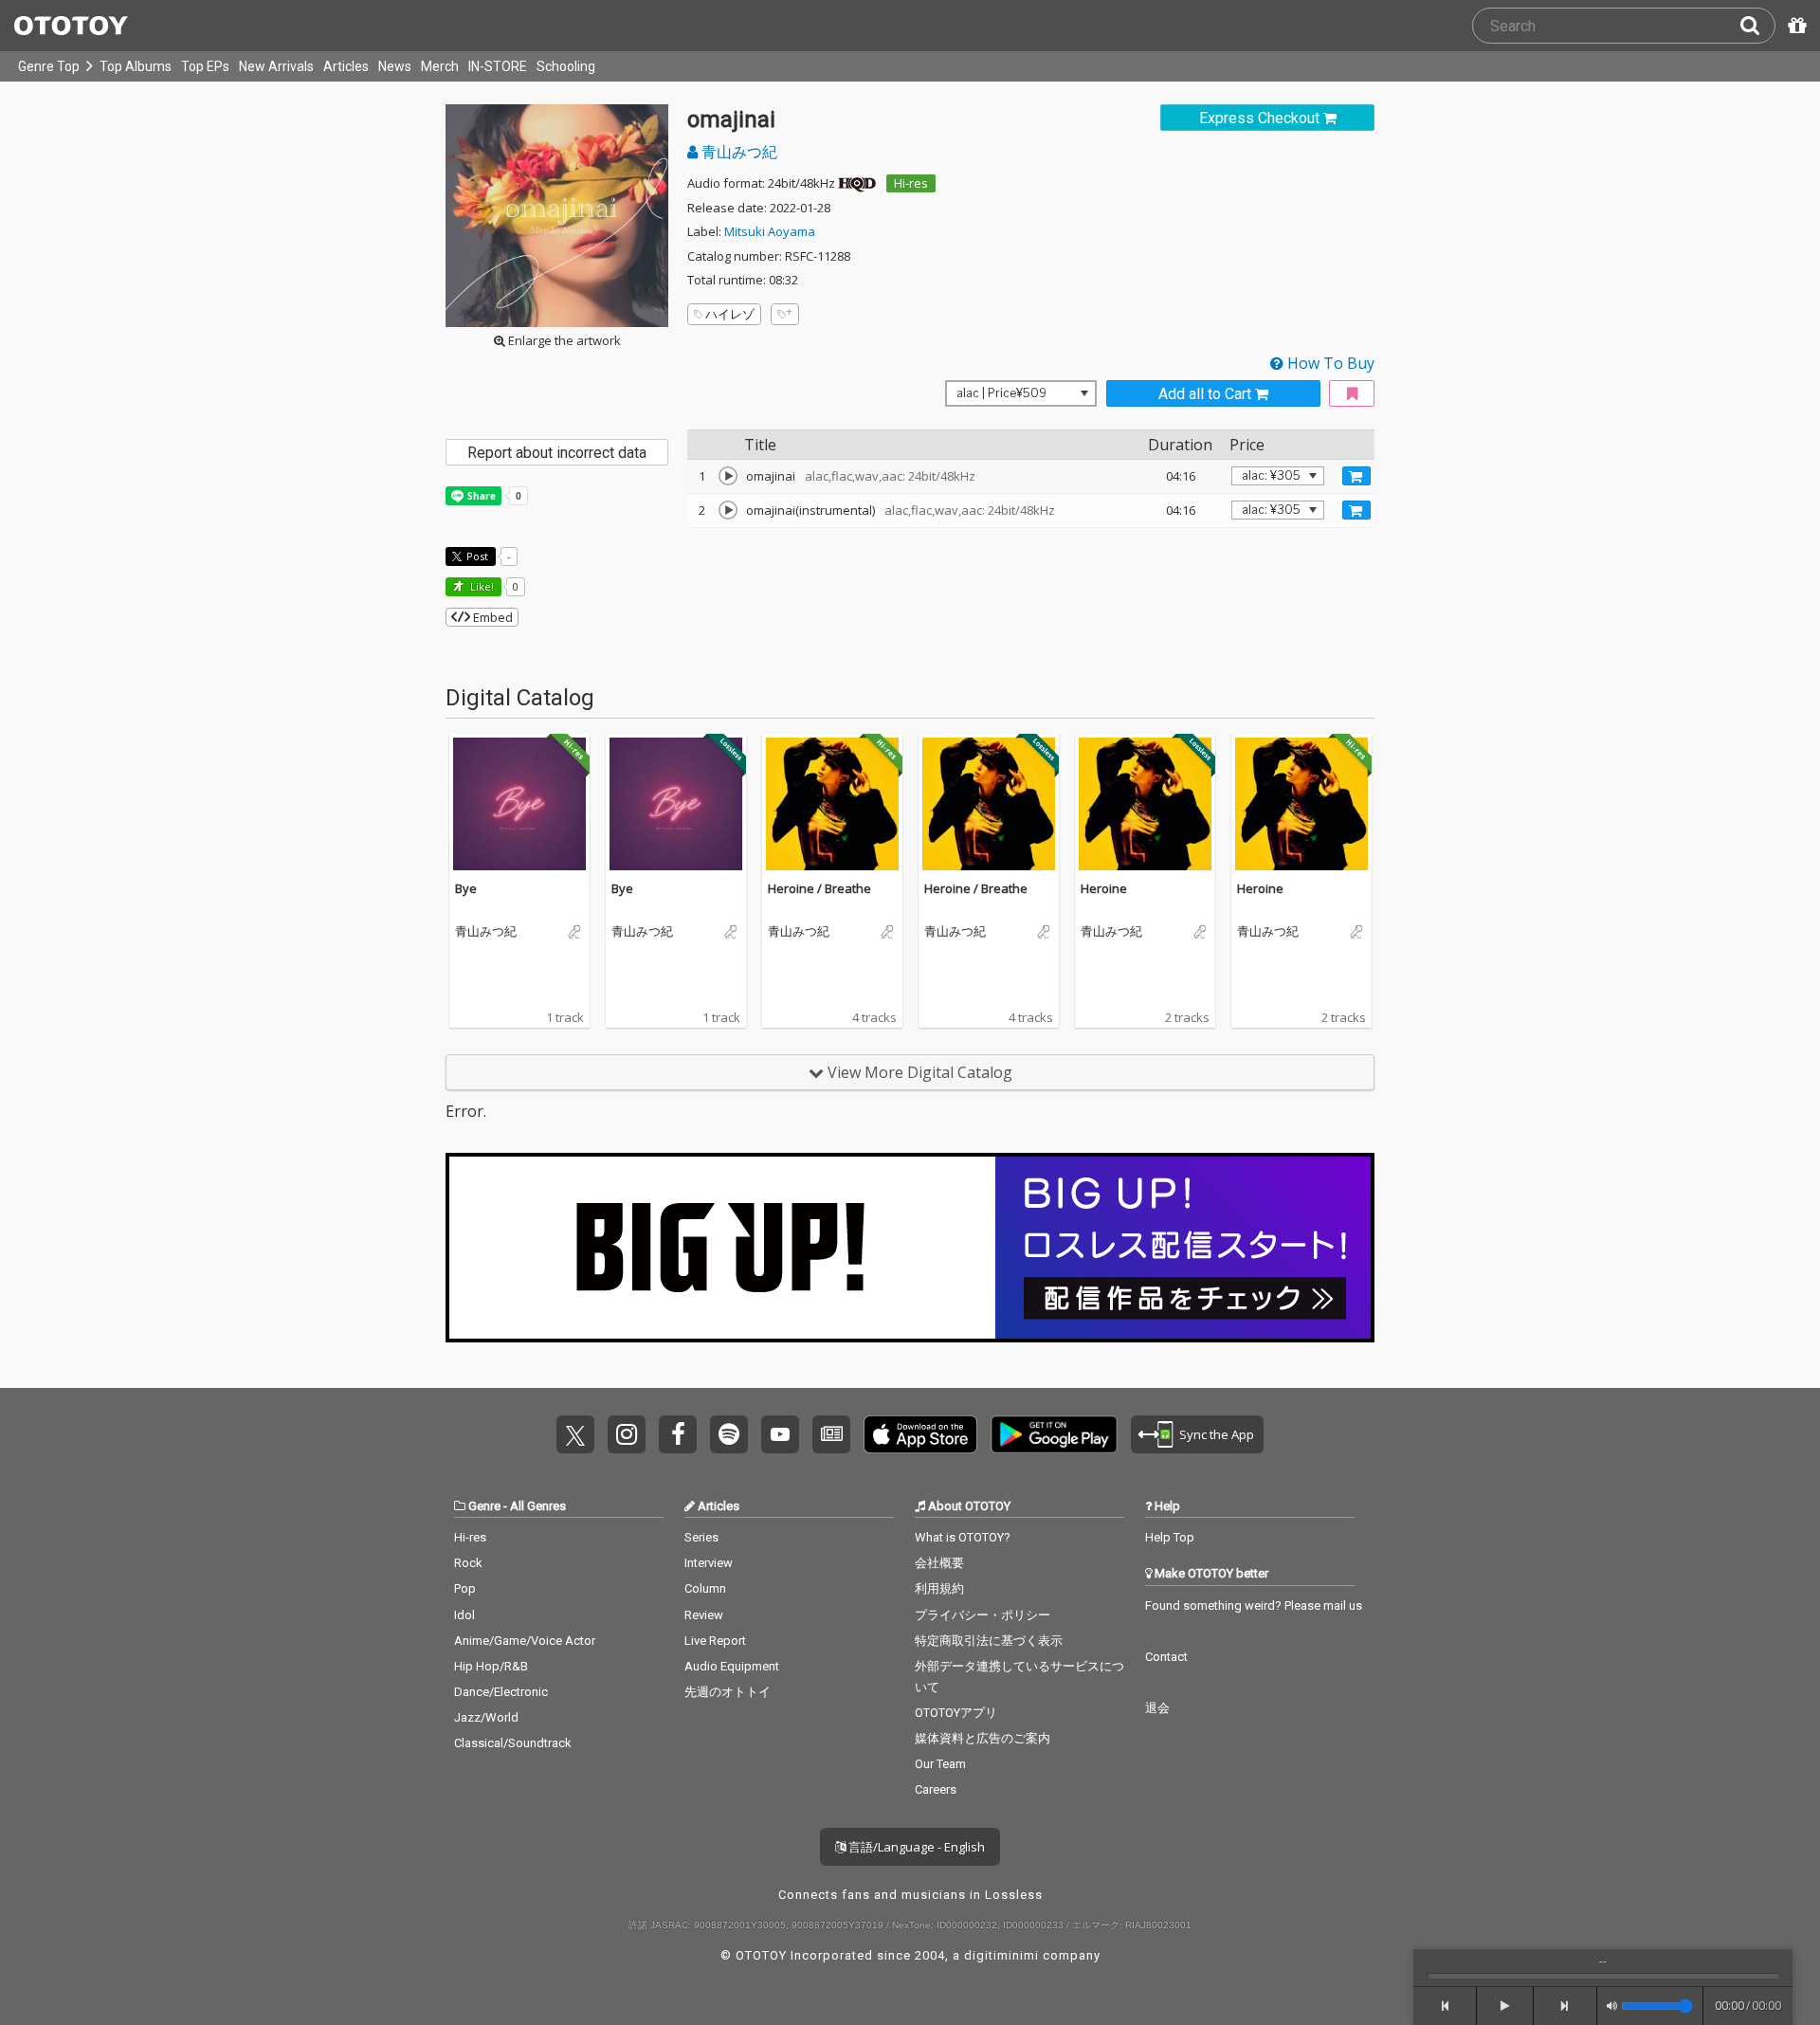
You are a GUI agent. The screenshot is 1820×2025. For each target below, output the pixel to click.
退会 (1157, 1708)
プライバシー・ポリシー (983, 1615)
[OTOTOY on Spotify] (729, 1434)
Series (701, 1537)
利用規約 (939, 1588)
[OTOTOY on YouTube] (780, 1434)
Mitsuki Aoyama (770, 231)
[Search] (1757, 26)
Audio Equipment (732, 1666)
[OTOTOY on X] (575, 1434)
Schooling (566, 66)
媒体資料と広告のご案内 (983, 1738)
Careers (936, 1789)
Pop (465, 1588)
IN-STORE (498, 66)
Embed (491, 617)
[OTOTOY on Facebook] (678, 1434)
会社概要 (939, 1563)
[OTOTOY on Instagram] (627, 1434)
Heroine (1104, 888)
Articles (346, 66)
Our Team (940, 1764)
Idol (464, 1615)
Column (705, 1588)
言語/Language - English (915, 1847)
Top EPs (205, 66)
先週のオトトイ (728, 1692)
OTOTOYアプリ (956, 1713)
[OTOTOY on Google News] (831, 1434)
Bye (466, 888)
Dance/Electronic (501, 1692)
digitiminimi (1001, 1955)
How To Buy (1329, 363)
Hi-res (911, 183)
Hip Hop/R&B (491, 1666)
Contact (1166, 1657)
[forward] (1565, 2006)
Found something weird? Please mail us (1254, 1605)
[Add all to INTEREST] (1352, 394)
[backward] (1445, 2006)
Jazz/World (486, 1717)
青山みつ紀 (737, 152)
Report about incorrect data (557, 453)
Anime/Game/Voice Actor (525, 1641)
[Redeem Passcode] (1794, 26)
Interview (709, 1563)
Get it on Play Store (1054, 1434)
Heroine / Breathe (819, 888)
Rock (468, 1563)
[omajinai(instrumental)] (728, 510)
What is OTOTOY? (963, 1537)
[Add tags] (785, 314)
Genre (484, 1506)
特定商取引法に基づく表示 (989, 1641)
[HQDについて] (857, 183)
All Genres (538, 1506)
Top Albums (136, 66)
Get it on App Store (920, 1434)
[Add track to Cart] (1356, 476)
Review (704, 1615)
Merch (440, 66)
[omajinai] (728, 476)
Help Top (1170, 1537)
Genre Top (49, 66)
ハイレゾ (730, 314)
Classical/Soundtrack (513, 1743)
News (395, 66)
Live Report (715, 1641)
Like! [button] (481, 586)
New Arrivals (276, 66)
